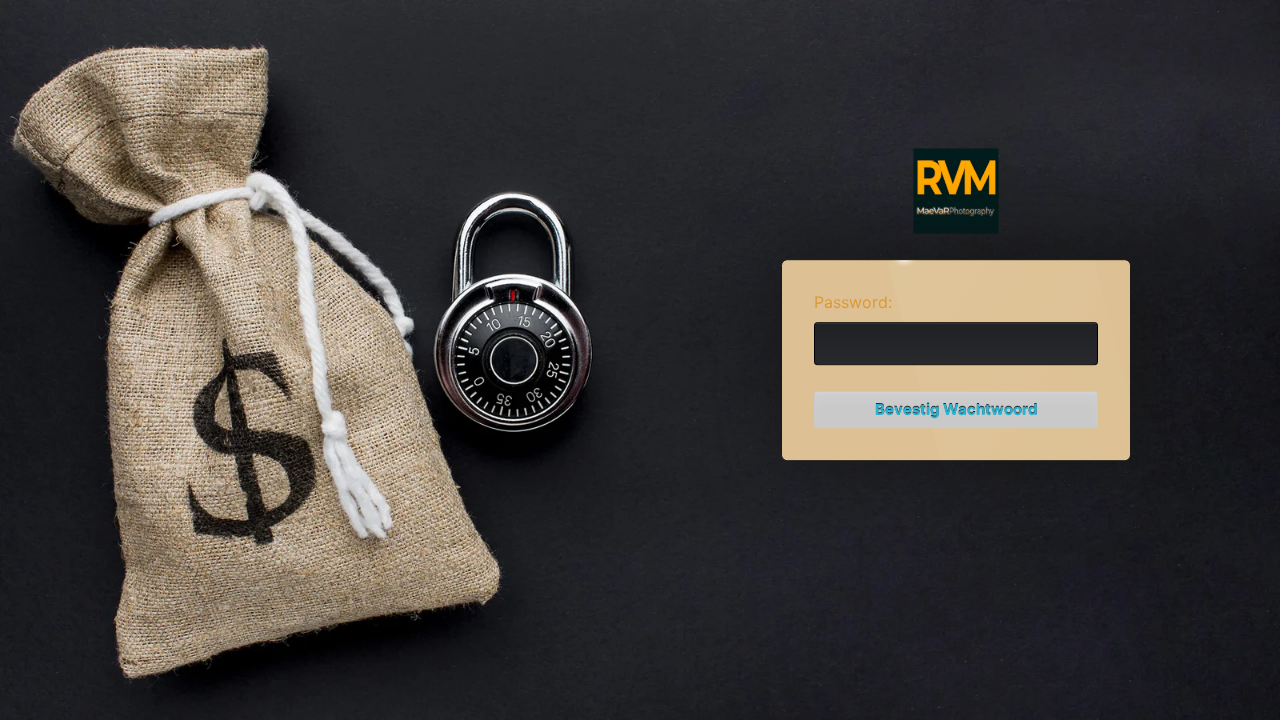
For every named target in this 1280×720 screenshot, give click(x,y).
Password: (853, 302)
